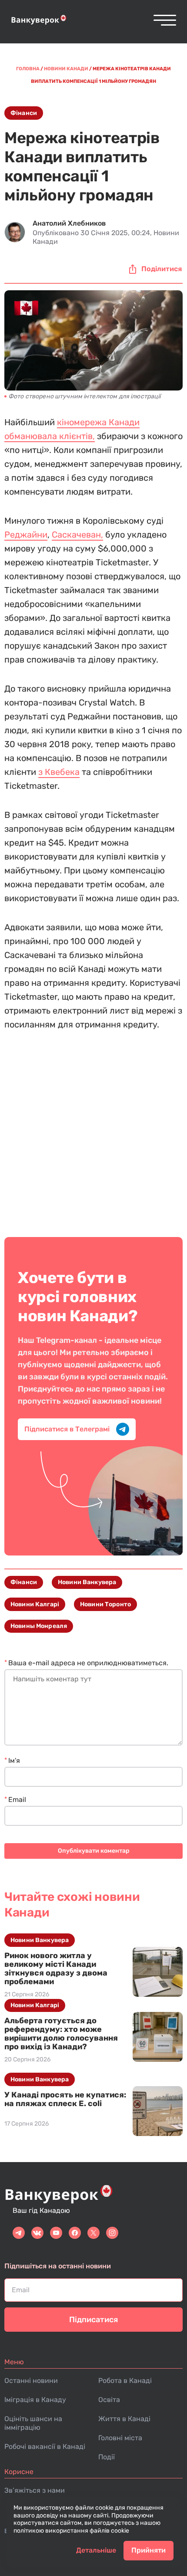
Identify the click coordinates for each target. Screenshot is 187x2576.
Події (107, 2457)
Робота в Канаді (125, 2381)
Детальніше (96, 2550)
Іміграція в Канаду (35, 2400)
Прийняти (149, 2550)
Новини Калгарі (35, 1604)
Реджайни (26, 535)
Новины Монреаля (39, 1626)
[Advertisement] (93, 1128)
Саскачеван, (77, 535)
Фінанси (24, 113)
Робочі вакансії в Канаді (45, 2446)
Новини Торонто (105, 1604)
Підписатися (93, 2320)
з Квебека (59, 772)
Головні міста (120, 2438)
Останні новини (31, 2381)
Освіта (109, 2400)
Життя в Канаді (124, 2419)
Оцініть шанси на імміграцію (33, 2423)
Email (17, 1800)
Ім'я (14, 1761)
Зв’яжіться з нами (35, 2490)
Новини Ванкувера (87, 1582)
